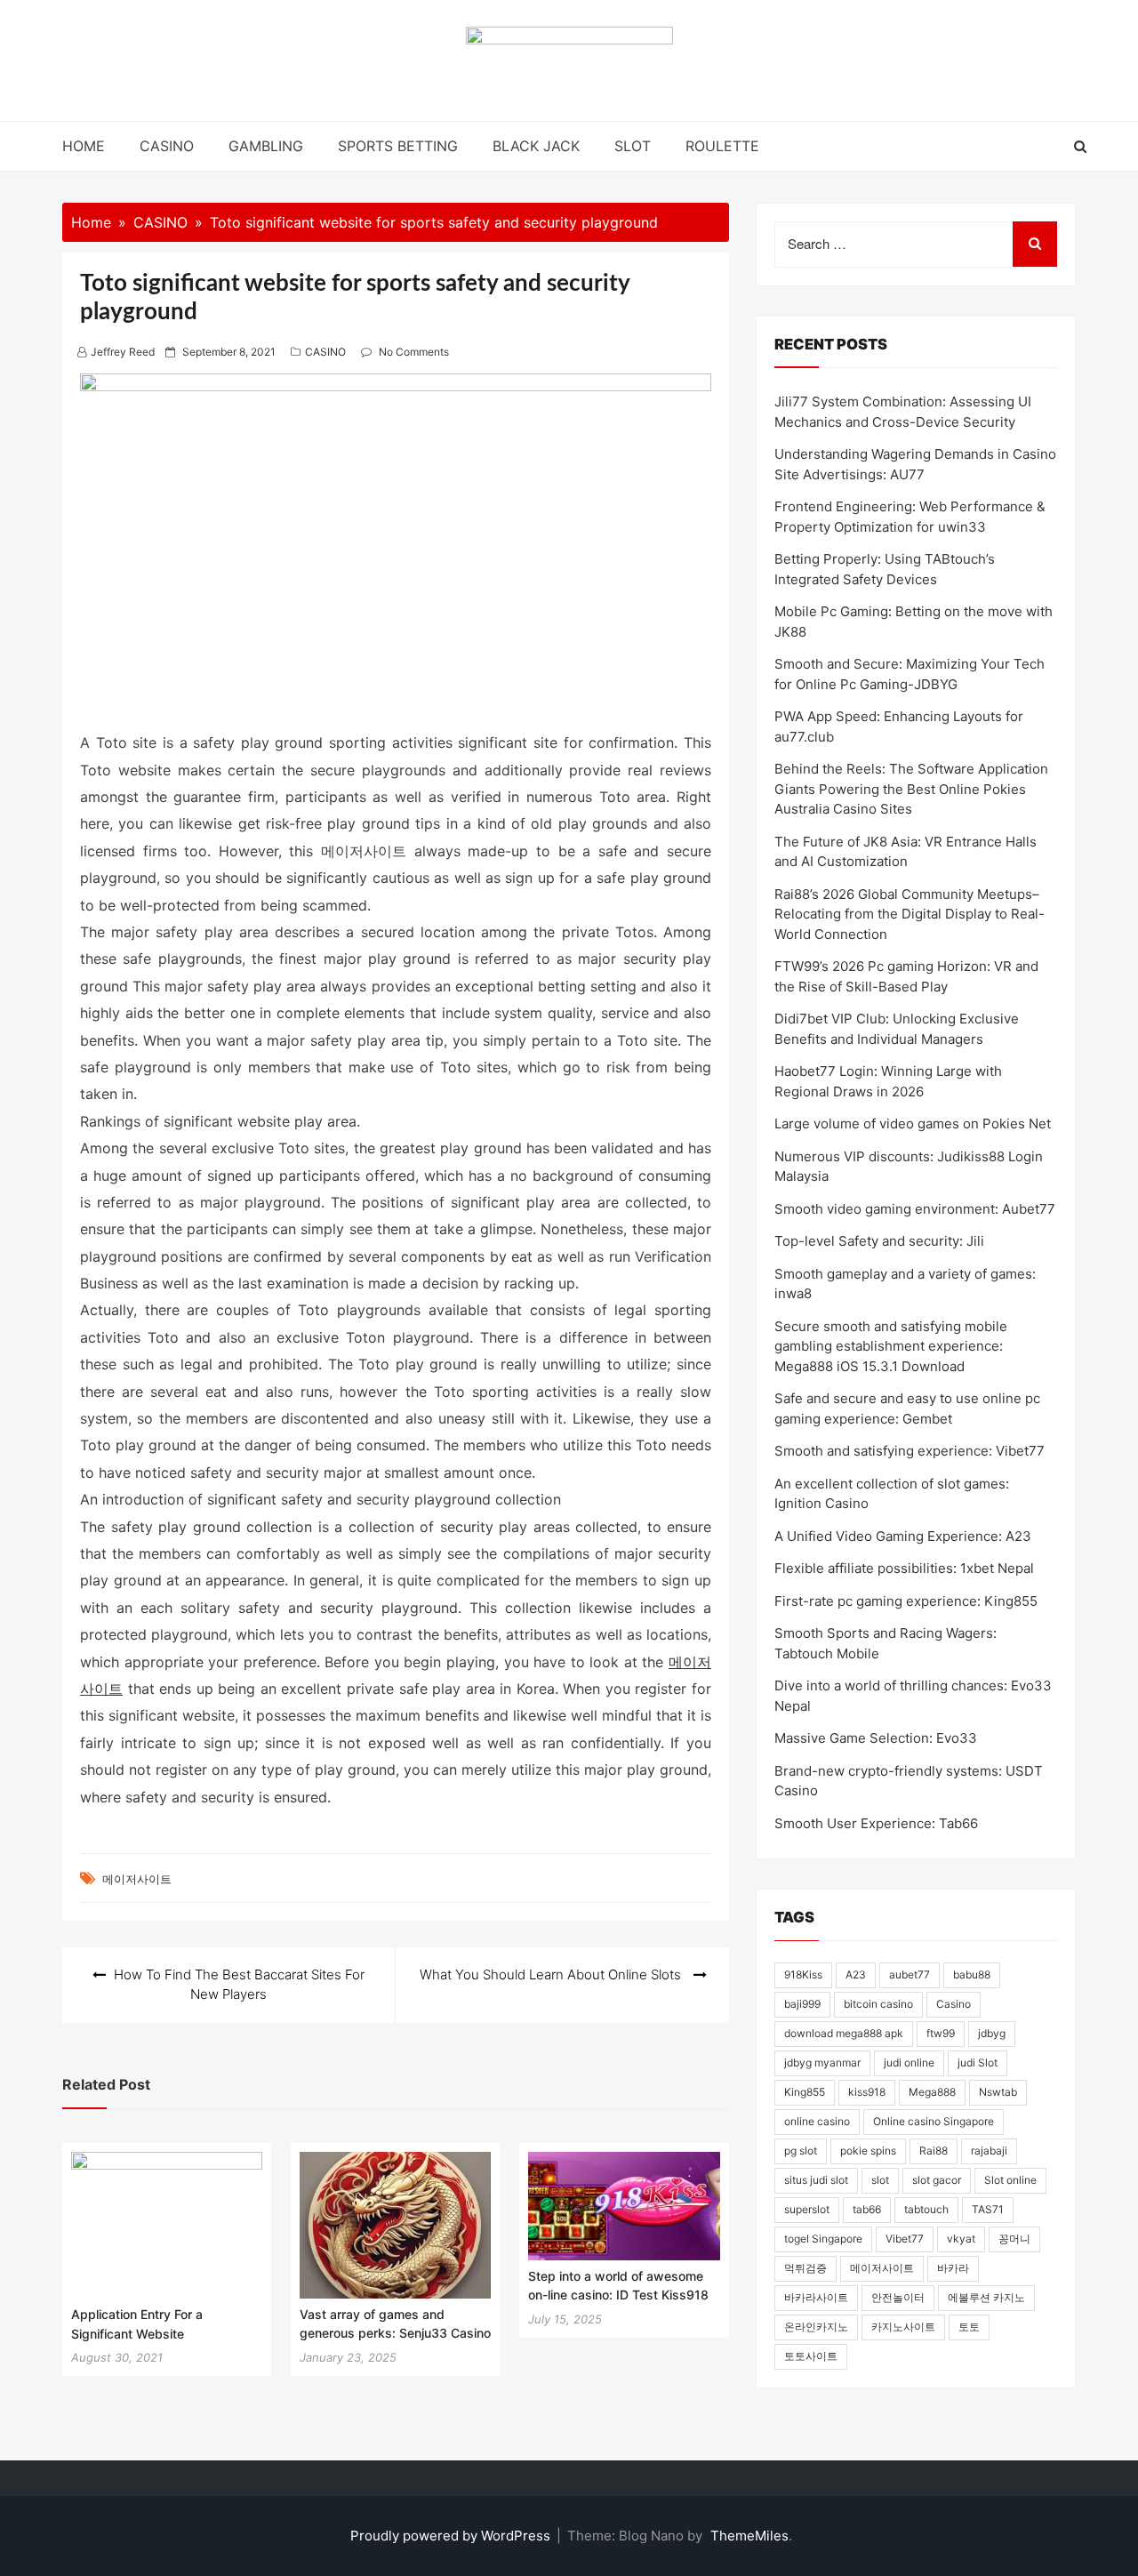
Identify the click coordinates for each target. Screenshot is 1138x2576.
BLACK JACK (536, 146)
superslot (807, 2209)
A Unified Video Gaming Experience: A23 (903, 1536)
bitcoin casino (878, 2004)
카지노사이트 (903, 2327)
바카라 (953, 2268)
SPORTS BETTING (398, 146)
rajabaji (989, 2151)
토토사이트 (811, 2356)
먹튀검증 (805, 2268)
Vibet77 (905, 2239)
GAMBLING (266, 146)
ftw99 (941, 2033)
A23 (856, 1974)
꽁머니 (1014, 2239)
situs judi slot (816, 2180)
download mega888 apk (844, 2033)
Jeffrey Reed (123, 352)
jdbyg (992, 2033)
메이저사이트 (137, 1879)
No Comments (414, 352)
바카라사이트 (816, 2297)
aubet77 (910, 1974)
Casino (954, 2004)
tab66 (867, 2209)
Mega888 (932, 2092)
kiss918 (867, 2092)
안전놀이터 (898, 2297)
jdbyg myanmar (822, 2062)
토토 (969, 2327)
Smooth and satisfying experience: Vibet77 (910, 1451)
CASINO (167, 146)
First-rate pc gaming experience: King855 (906, 1601)
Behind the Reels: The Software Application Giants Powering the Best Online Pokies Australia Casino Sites (911, 789)
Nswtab (998, 2092)
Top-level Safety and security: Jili (879, 1241)
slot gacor (937, 2180)
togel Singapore (823, 2239)
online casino (817, 2121)
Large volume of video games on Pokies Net (913, 1123)
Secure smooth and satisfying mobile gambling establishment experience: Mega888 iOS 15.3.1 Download (891, 1346)
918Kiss (803, 1974)
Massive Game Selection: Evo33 (876, 1738)
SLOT (633, 146)
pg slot (801, 2151)
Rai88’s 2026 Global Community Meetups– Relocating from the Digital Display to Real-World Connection (910, 914)
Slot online (1010, 2180)
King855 (805, 2092)
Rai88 (934, 2151)
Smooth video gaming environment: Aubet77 (915, 1209)
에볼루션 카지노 (986, 2297)
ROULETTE (722, 146)
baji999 (802, 2004)
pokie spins (868, 2151)
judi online (909, 2062)
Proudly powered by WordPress (452, 2536)
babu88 (972, 1974)
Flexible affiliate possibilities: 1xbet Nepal (904, 1568)
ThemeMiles (749, 2536)
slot (880, 2180)
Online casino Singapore (934, 2121)
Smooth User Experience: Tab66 (876, 1823)
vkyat (961, 2239)
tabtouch (926, 2209)
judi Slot (978, 2062)
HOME (84, 146)
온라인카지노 (816, 2327)
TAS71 (988, 2209)
